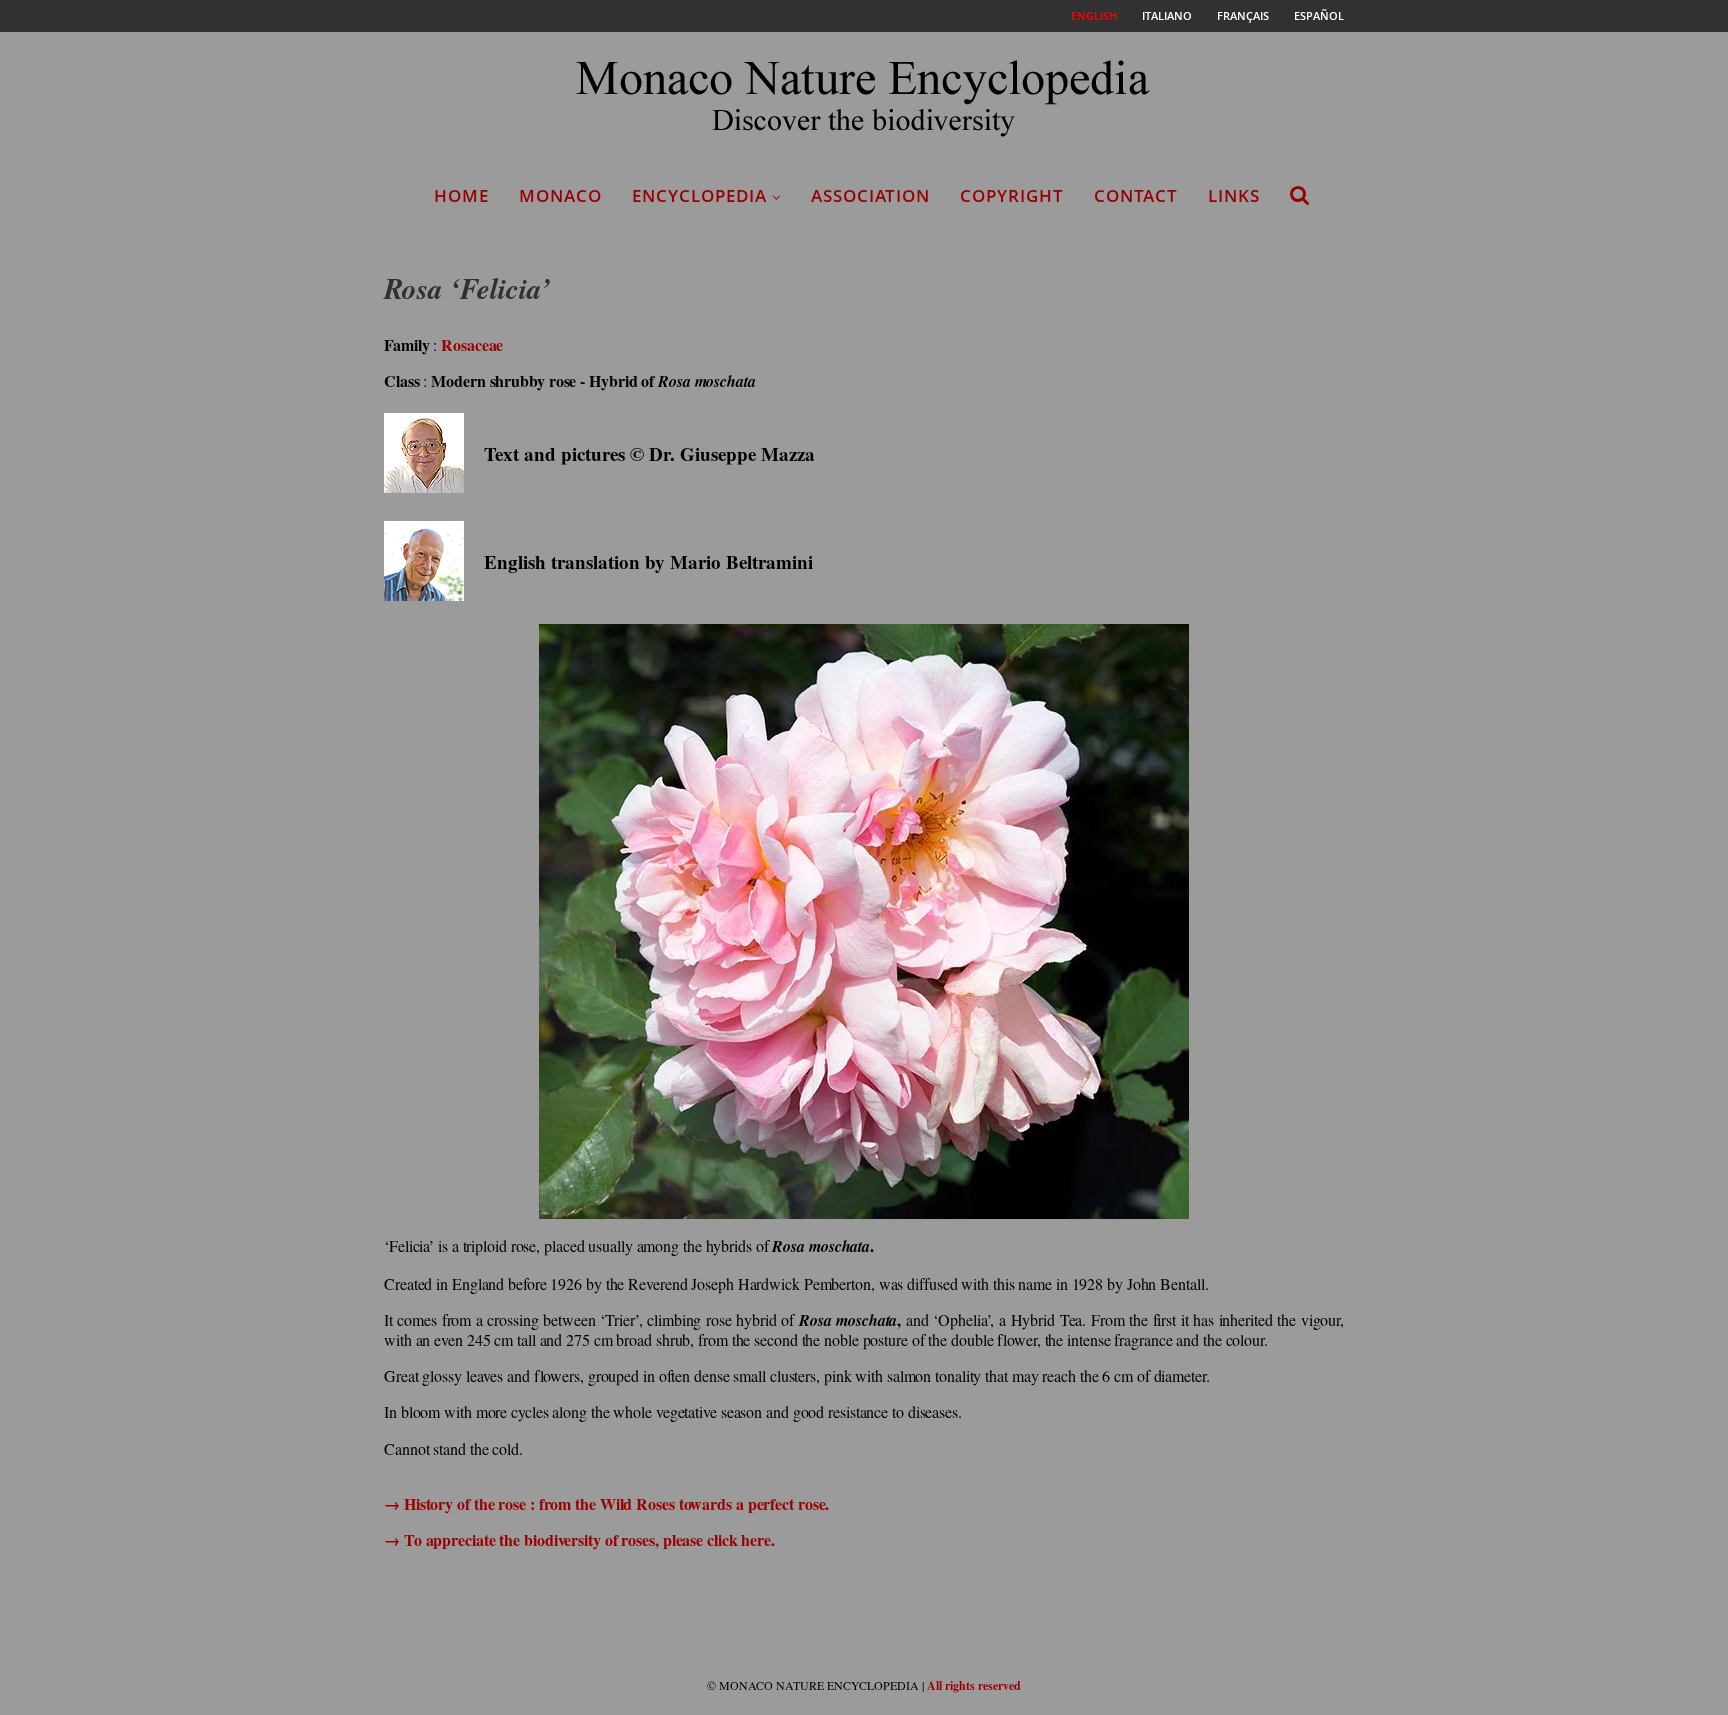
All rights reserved (974, 1685)
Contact (1136, 195)
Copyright (1012, 195)
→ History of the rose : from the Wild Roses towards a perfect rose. (606, 1503)
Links (1234, 195)
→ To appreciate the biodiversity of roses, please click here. (579, 1539)
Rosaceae (472, 344)
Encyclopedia (699, 195)
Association (870, 195)
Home (461, 195)
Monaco (560, 195)
